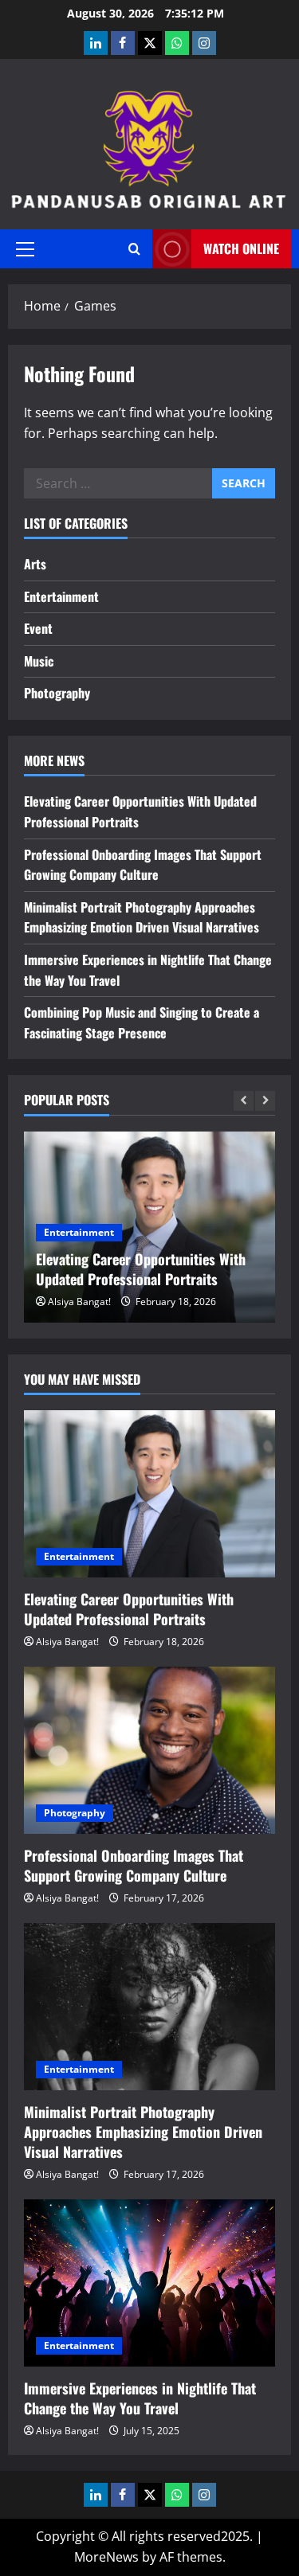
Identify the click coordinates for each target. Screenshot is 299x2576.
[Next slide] (265, 1101)
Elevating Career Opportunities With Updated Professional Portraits (141, 1269)
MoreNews (106, 2557)
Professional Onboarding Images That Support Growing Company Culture (143, 865)
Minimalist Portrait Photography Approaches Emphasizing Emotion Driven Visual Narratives (142, 917)
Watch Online (241, 248)
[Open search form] (134, 249)
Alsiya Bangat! (79, 1302)
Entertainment (61, 596)
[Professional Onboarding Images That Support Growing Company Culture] (149, 1750)
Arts (35, 564)
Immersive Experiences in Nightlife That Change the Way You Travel (140, 2398)
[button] (25, 249)
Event (38, 628)
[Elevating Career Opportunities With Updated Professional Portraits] (149, 1494)
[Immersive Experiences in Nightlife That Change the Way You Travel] (149, 2283)
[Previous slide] (244, 1101)
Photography (57, 693)
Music (39, 661)
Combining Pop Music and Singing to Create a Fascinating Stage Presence (142, 1022)
